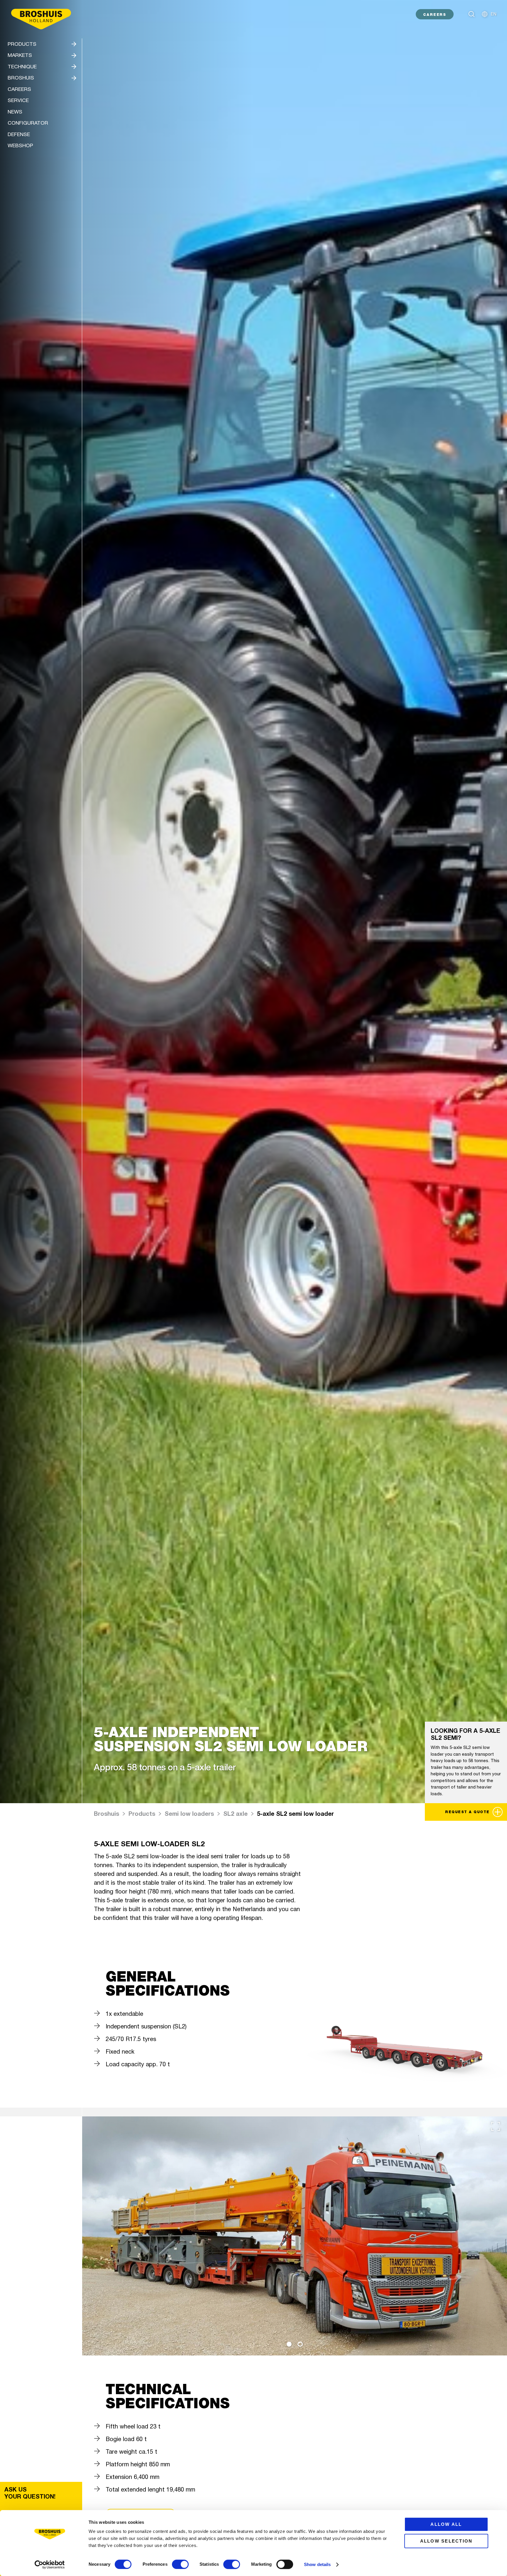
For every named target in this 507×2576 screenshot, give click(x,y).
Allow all (446, 2524)
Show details (317, 2564)
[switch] (180, 2564)
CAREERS (435, 15)
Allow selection (446, 2541)
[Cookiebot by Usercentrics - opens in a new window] (50, 2565)
